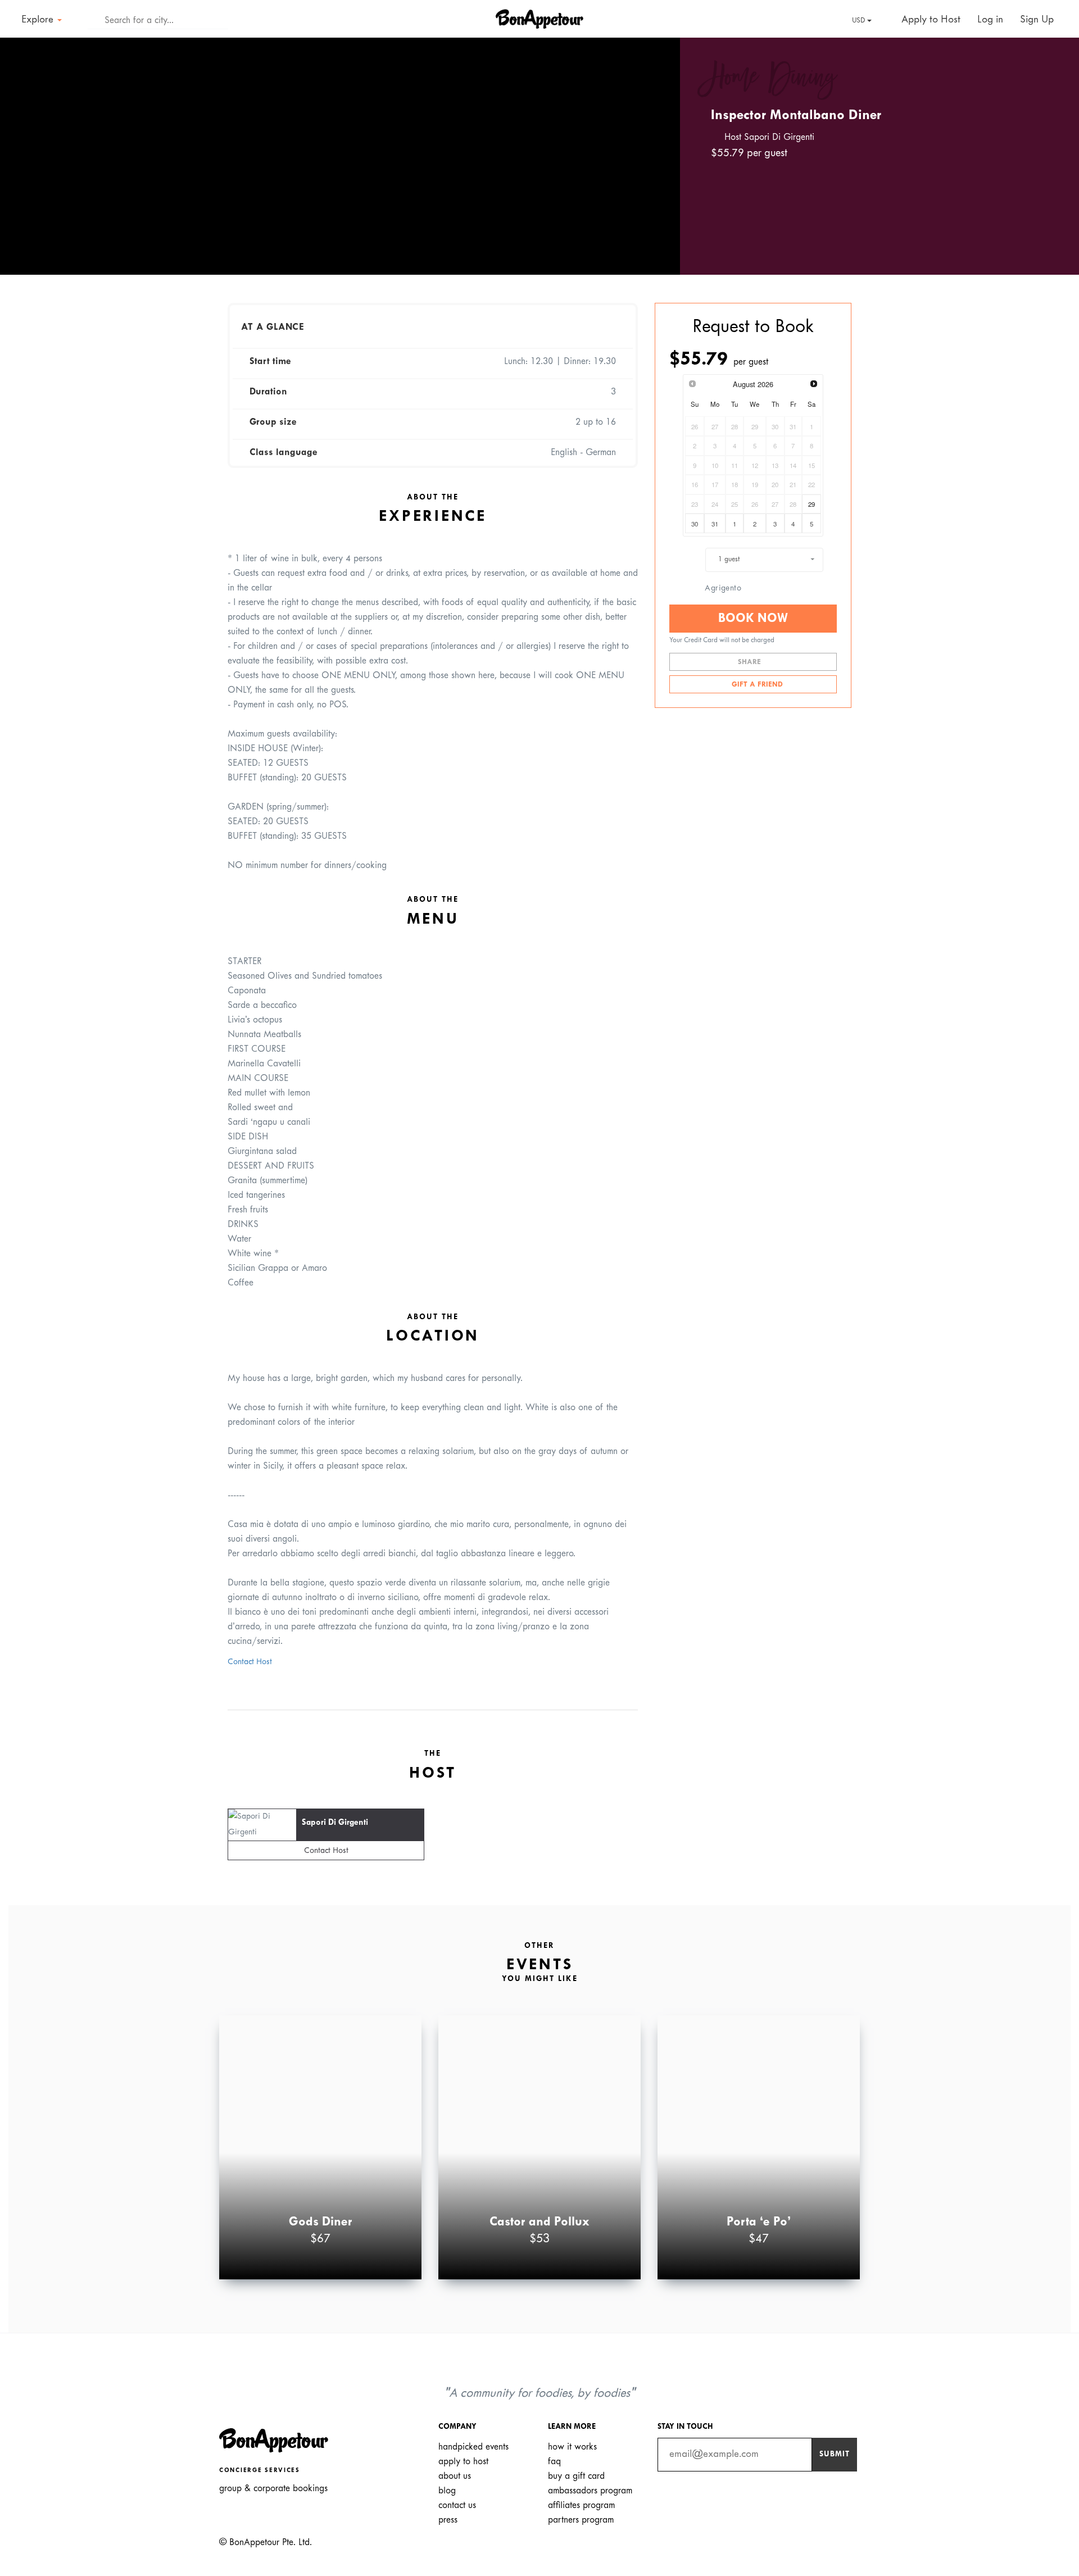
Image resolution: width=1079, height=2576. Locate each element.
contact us (457, 2505)
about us (455, 2476)
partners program (581, 2520)
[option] (340, 156)
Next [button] (655, 146)
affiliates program (581, 2505)
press (448, 2520)
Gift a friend (756, 685)
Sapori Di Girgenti (335, 1823)
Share (751, 662)
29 (811, 504)
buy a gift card (576, 2476)
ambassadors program (590, 2491)
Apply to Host (930, 20)
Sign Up (1037, 20)
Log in (990, 20)
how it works (572, 2447)
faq (554, 2462)
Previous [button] (25, 146)
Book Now (753, 619)
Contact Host (250, 1662)
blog (447, 2491)
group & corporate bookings (273, 2489)
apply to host (463, 2462)
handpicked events (473, 2447)
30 (695, 524)
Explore (39, 20)
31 (715, 524)
